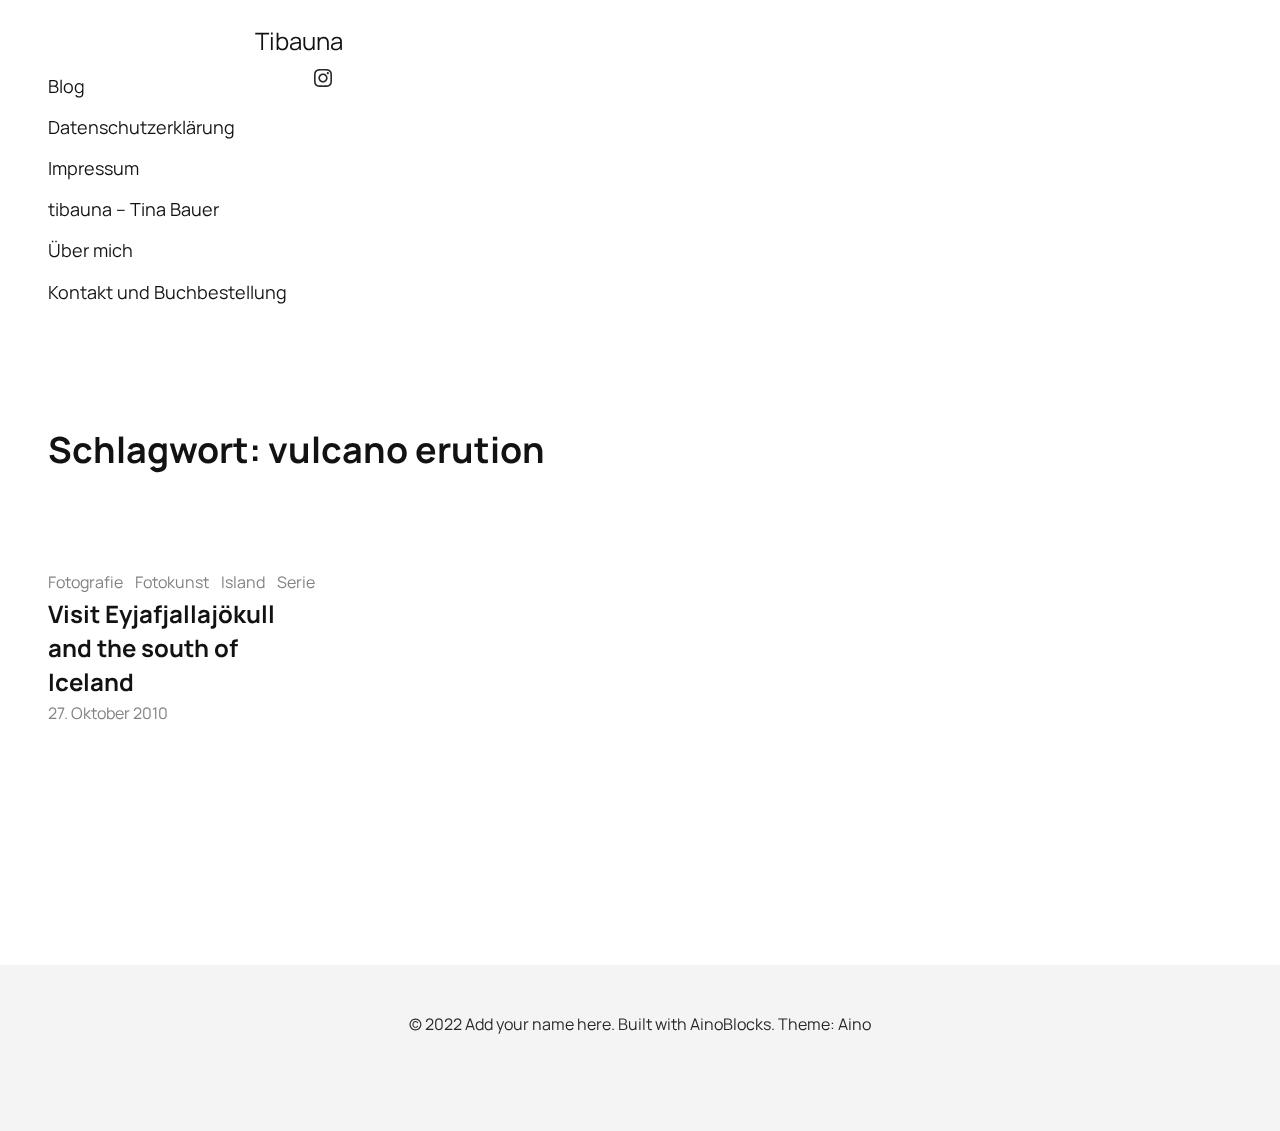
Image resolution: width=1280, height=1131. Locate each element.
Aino (854, 1024)
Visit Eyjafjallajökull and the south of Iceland (161, 647)
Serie (296, 582)
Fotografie (85, 582)
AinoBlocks (730, 1024)
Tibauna (299, 40)
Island (243, 582)
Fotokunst (172, 582)
